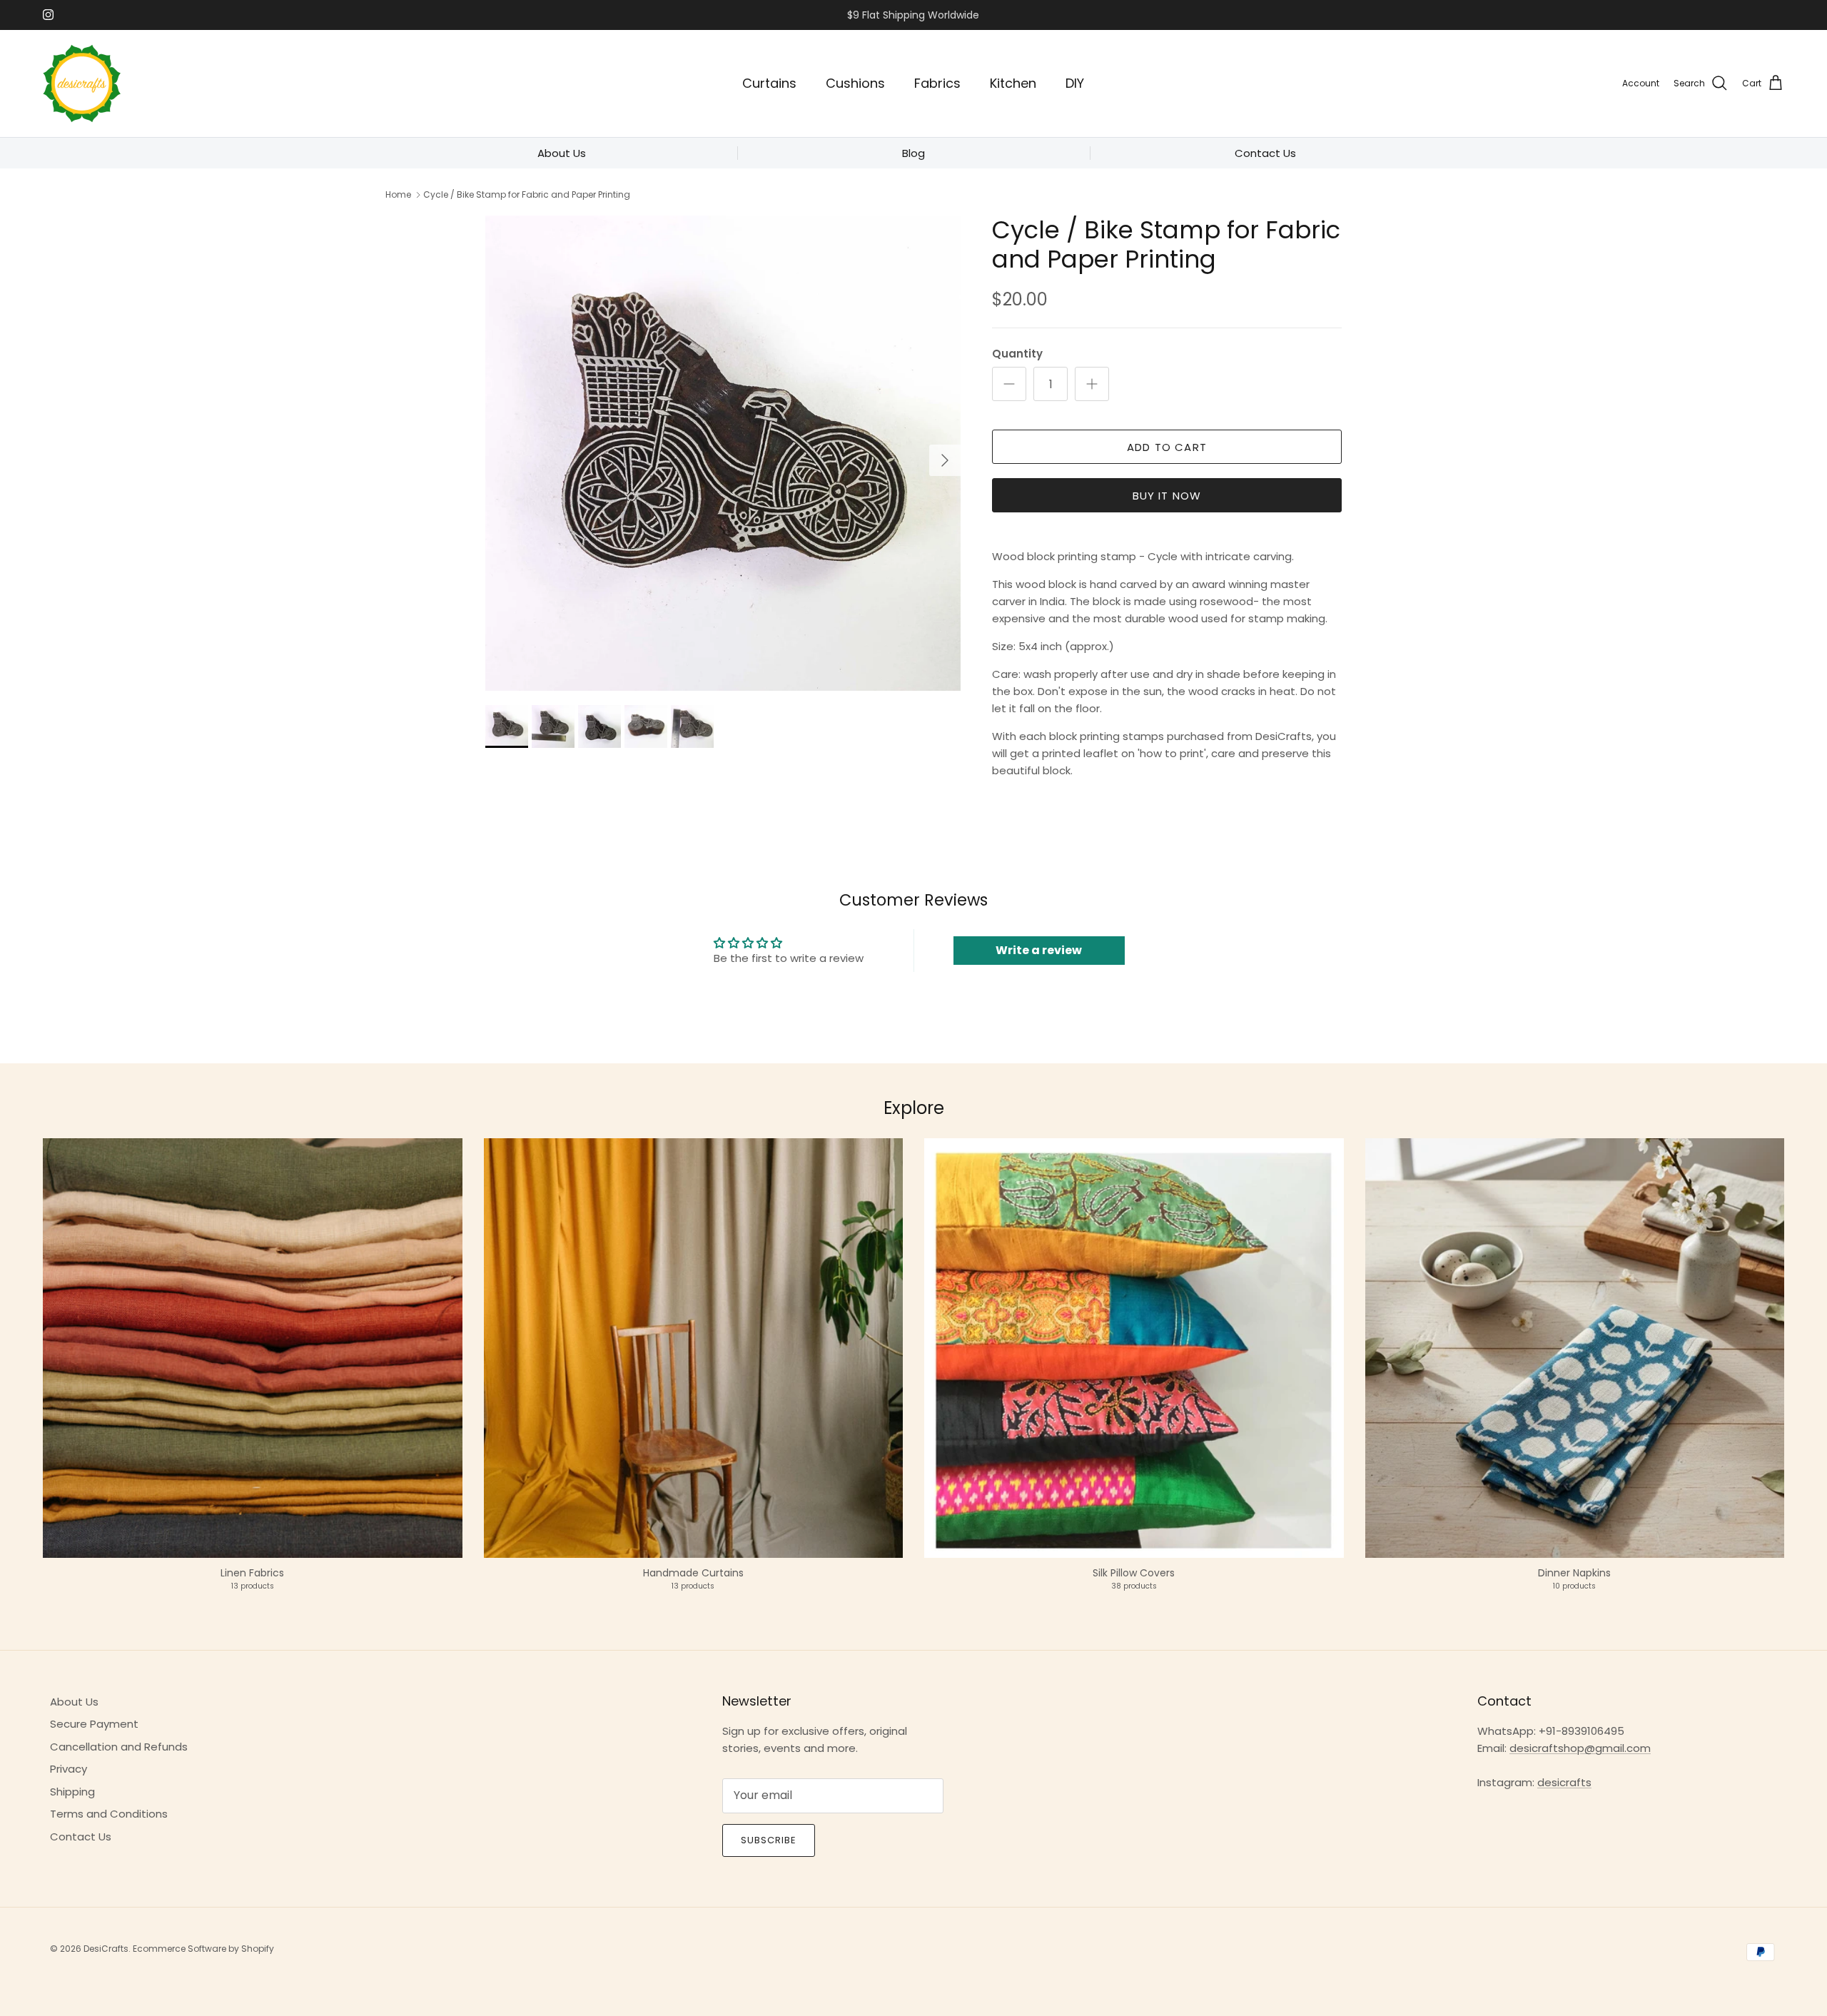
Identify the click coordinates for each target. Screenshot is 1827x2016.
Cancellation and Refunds (119, 1747)
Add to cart (1167, 447)
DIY (1075, 83)
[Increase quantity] (1092, 384)
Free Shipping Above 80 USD (913, 15)
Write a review (1039, 950)
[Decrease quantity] (1009, 384)
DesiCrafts (106, 1949)
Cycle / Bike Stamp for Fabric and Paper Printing (527, 194)
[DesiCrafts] (82, 83)
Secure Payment (94, 1724)
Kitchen (1013, 83)
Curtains (769, 83)
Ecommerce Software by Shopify (203, 1949)
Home (398, 194)
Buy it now (1167, 496)
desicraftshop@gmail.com (1580, 1748)
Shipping (72, 1792)
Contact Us (81, 1837)
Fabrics (937, 83)
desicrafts (1564, 1782)
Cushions (855, 83)
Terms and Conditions (109, 1814)
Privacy (69, 1769)
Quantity (1017, 354)
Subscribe (769, 1840)
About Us (74, 1702)
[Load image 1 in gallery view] (723, 453)
